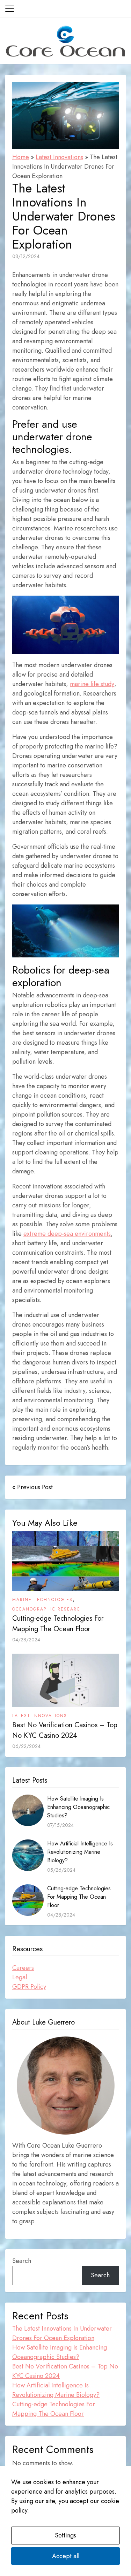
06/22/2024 (26, 1746)
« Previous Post (32, 1487)
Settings (65, 2535)
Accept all (66, 2556)
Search (22, 2261)
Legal (20, 1977)
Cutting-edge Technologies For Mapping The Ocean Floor (58, 1624)
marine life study (92, 684)
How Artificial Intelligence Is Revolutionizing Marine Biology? (80, 1852)
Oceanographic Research (48, 1609)
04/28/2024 (26, 1640)
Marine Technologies (42, 1600)
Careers (23, 1968)
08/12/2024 (26, 256)
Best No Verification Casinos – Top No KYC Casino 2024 (65, 1730)
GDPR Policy (29, 1987)
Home (21, 157)
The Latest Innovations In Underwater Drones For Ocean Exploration (62, 2333)
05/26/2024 (61, 1870)
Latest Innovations (59, 157)
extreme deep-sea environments (67, 1234)
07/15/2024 (60, 1825)
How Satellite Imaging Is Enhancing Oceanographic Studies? (78, 1807)
